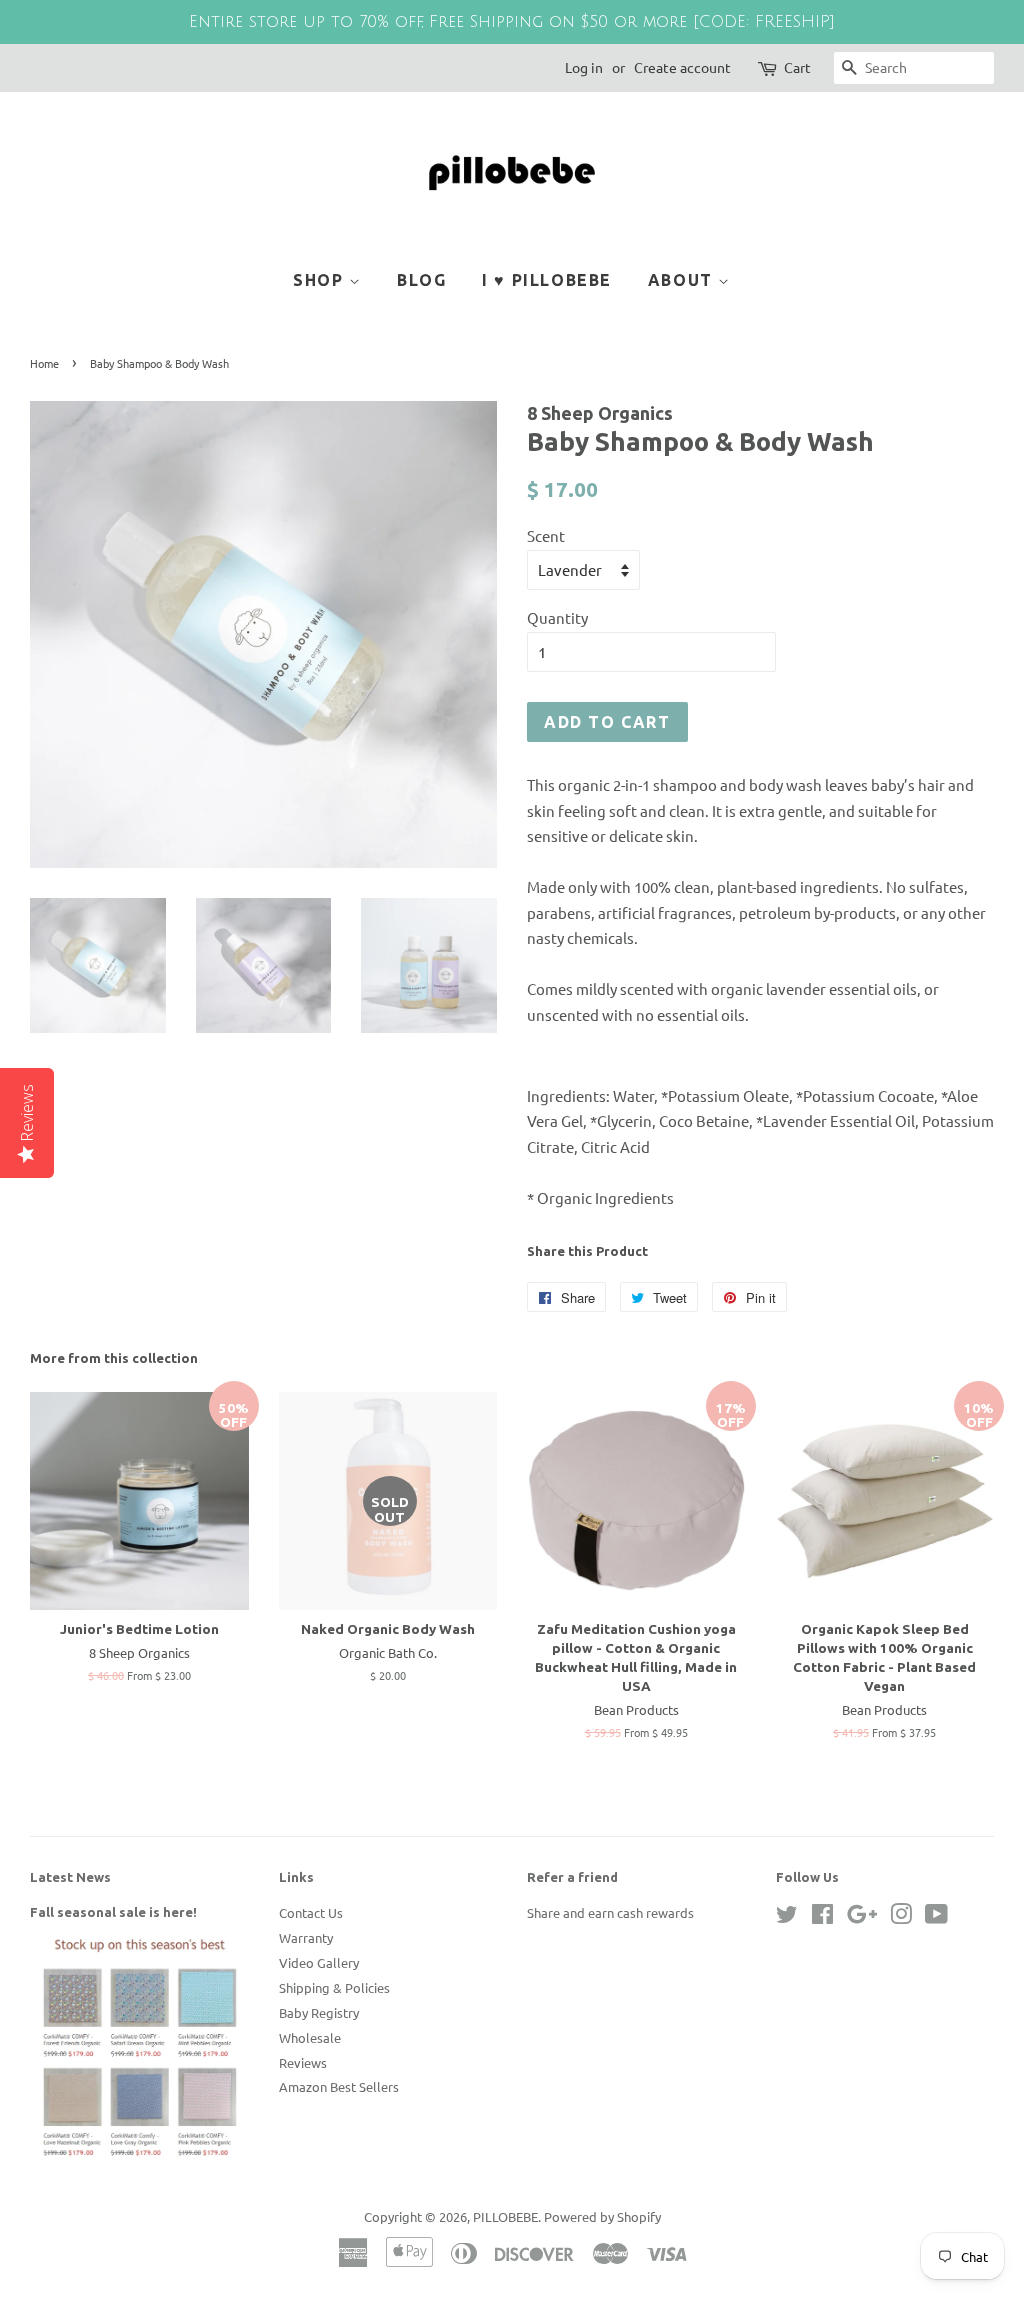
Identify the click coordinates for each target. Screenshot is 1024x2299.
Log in (584, 67)
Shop (321, 280)
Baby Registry (319, 2012)
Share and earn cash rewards (610, 1912)
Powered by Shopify (602, 2216)
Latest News (70, 1877)
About (683, 280)
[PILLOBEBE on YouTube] (936, 1917)
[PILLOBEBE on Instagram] (901, 1917)
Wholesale (310, 2037)
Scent (546, 535)
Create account (682, 67)
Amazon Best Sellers (339, 2086)
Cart (797, 67)
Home (44, 363)
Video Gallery (319, 1962)
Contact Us (311, 1912)
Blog (421, 280)
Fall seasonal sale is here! (113, 1912)
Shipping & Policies (334, 1987)
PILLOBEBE (505, 2216)
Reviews (303, 2062)
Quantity (557, 617)
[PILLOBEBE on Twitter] (787, 1917)
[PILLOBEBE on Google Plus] (862, 1917)
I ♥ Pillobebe (547, 280)
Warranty (306, 1937)
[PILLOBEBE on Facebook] (822, 1917)
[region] (512, 22)
